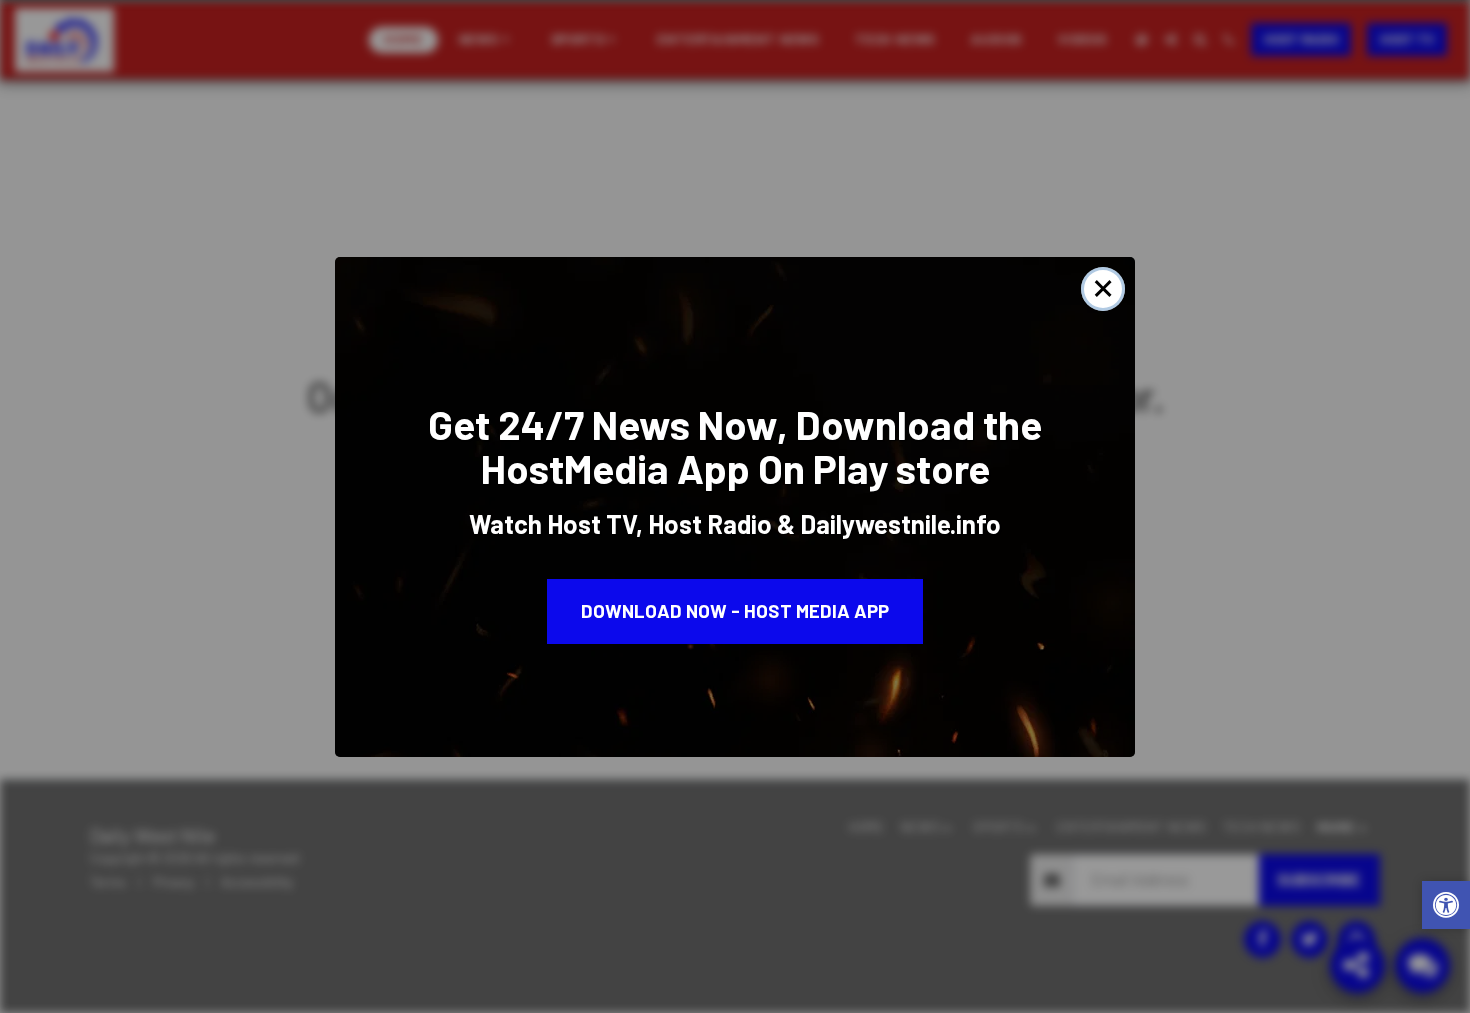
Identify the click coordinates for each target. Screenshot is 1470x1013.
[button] (1446, 907)
